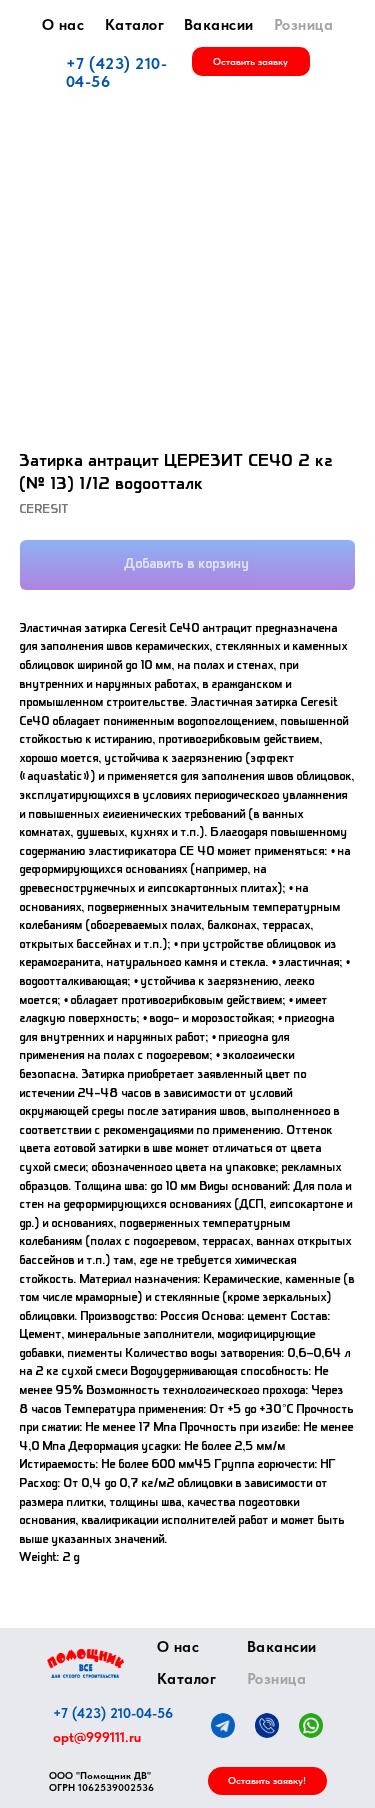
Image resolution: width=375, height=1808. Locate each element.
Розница (304, 25)
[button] (251, 61)
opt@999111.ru (97, 1737)
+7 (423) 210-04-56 (117, 72)
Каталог (135, 25)
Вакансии (219, 25)
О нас (63, 25)
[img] (85, 1663)
